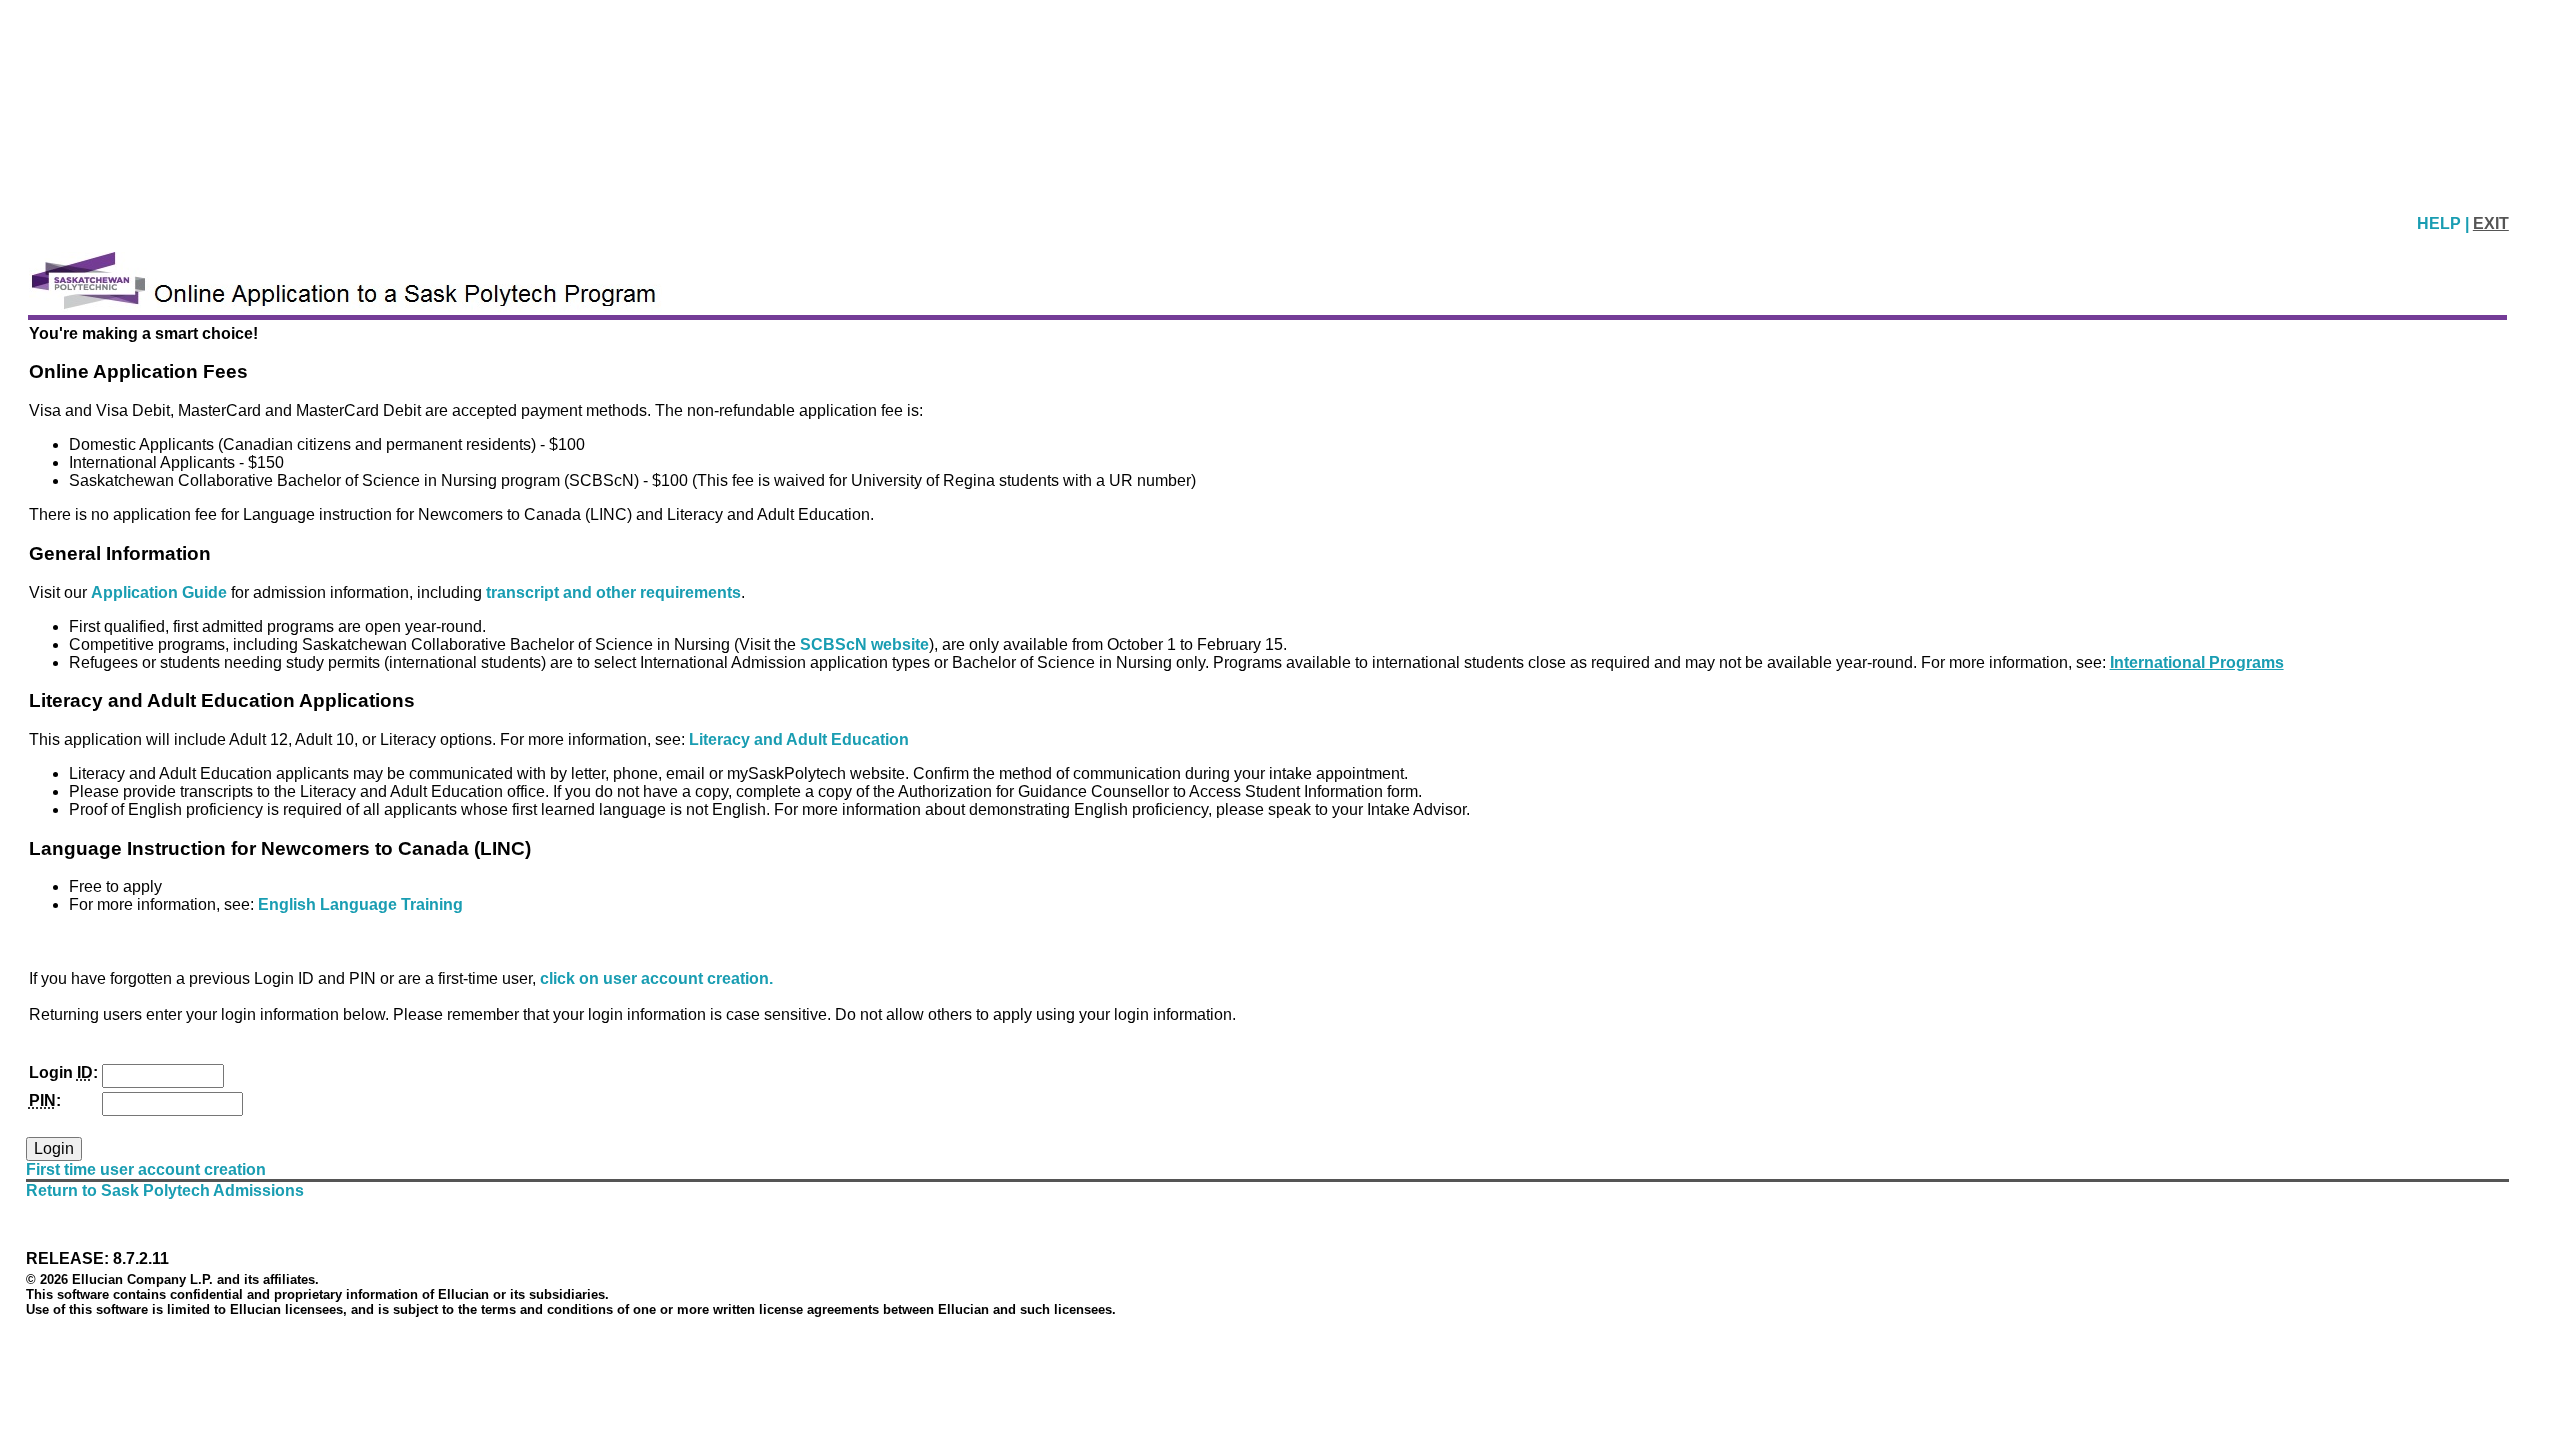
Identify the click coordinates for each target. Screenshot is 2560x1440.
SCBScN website (864, 644)
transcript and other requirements (613, 592)
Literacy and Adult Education (799, 739)
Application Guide (161, 592)
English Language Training (360, 904)
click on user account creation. (656, 978)
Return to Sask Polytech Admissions (165, 1190)
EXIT (2491, 223)
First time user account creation (146, 1169)
